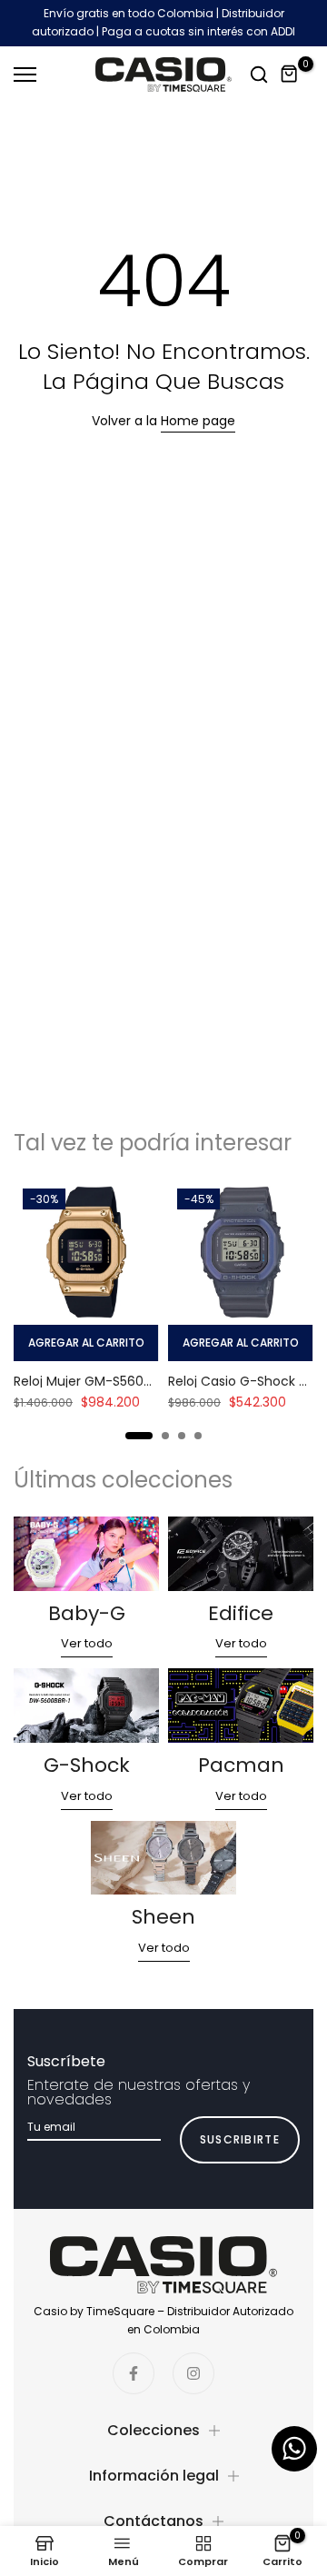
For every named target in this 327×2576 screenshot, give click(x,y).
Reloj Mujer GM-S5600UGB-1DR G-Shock (139, 1381)
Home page (198, 421)
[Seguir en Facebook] (134, 2373)
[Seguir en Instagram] (193, 2373)
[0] (290, 75)
